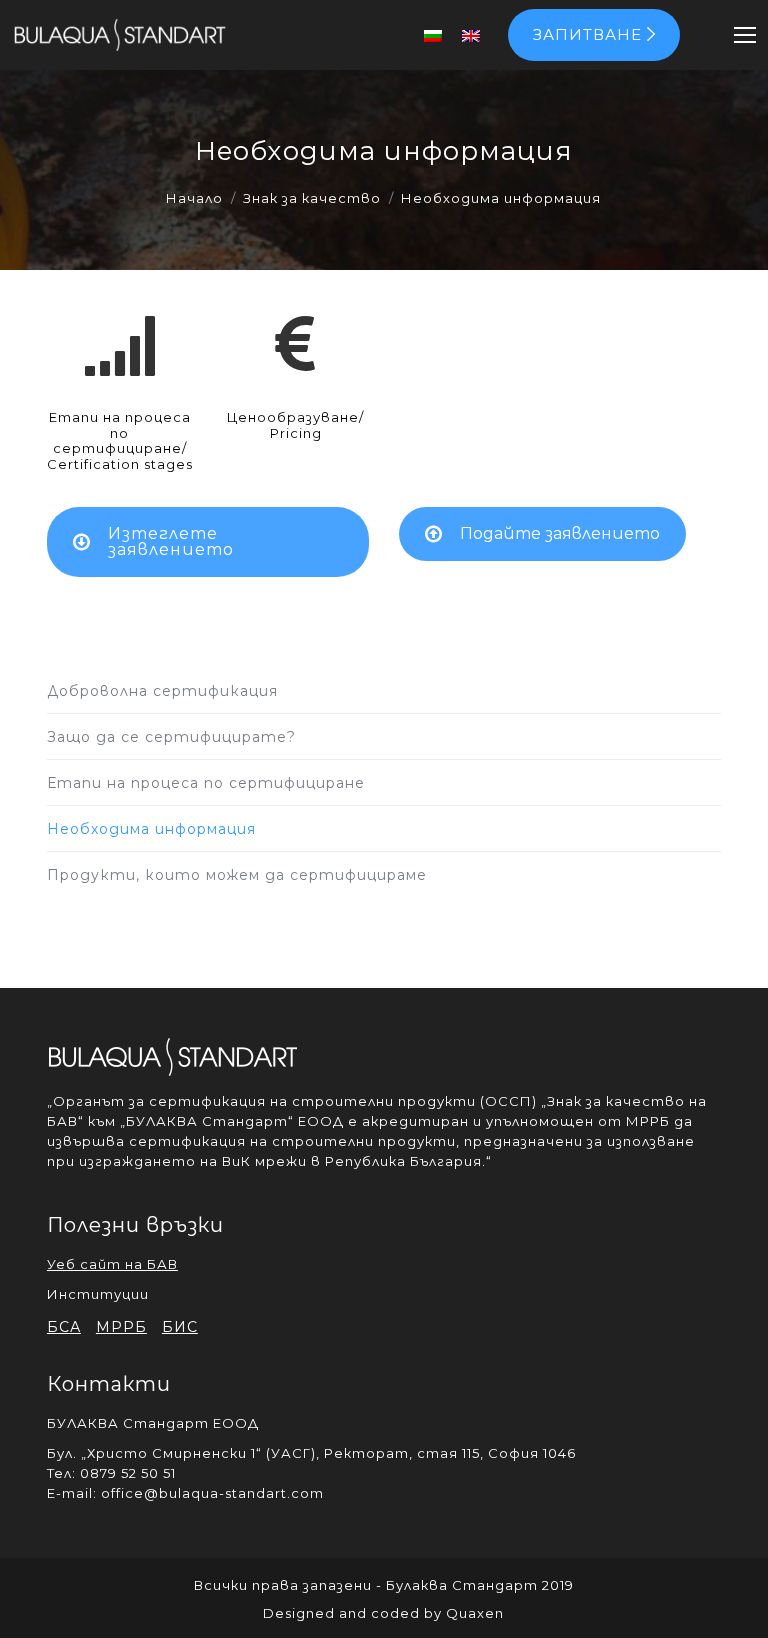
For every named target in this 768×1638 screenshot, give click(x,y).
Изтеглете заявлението (171, 541)
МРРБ (121, 1327)
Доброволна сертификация (162, 691)
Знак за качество (312, 198)
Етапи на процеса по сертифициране (206, 783)
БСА (64, 1327)
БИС (180, 1327)
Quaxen (475, 1613)
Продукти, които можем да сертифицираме (237, 875)
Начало (194, 198)
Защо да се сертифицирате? (171, 737)
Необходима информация (151, 829)
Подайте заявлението (560, 533)
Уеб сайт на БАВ (112, 1264)
